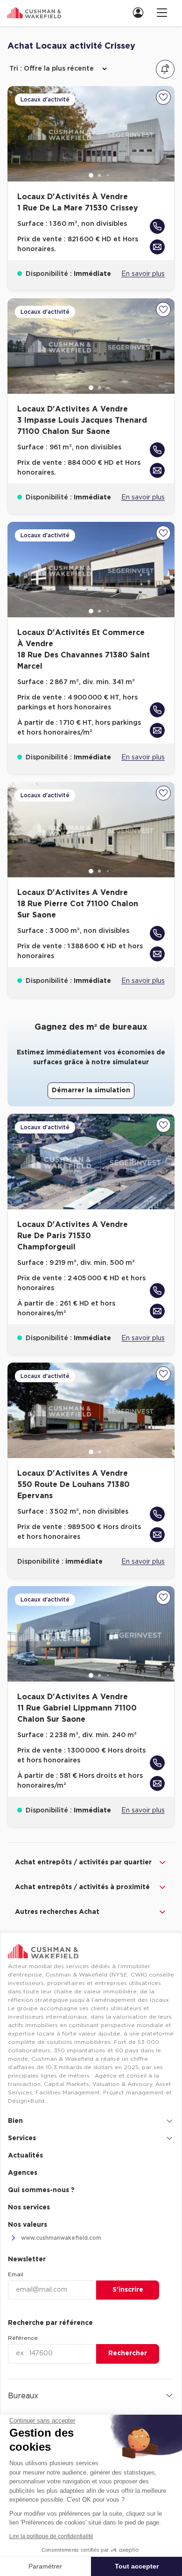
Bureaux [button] (23, 2396)
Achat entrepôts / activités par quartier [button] (83, 1862)
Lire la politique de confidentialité (51, 2536)
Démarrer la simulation (91, 1090)
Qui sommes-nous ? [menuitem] (41, 2190)
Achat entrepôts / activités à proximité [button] (82, 1887)
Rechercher (128, 2353)
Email (16, 2274)
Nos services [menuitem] (29, 2208)
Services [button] (22, 2138)
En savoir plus (143, 274)
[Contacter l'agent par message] (157, 247)
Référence (23, 2338)
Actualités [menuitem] (25, 2156)
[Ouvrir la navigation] (162, 12)
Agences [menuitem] (23, 2173)
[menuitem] (141, 12)
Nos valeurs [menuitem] (28, 2225)
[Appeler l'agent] (157, 226)
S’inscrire (128, 2290)
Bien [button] (15, 2121)
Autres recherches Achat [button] (57, 1912)
